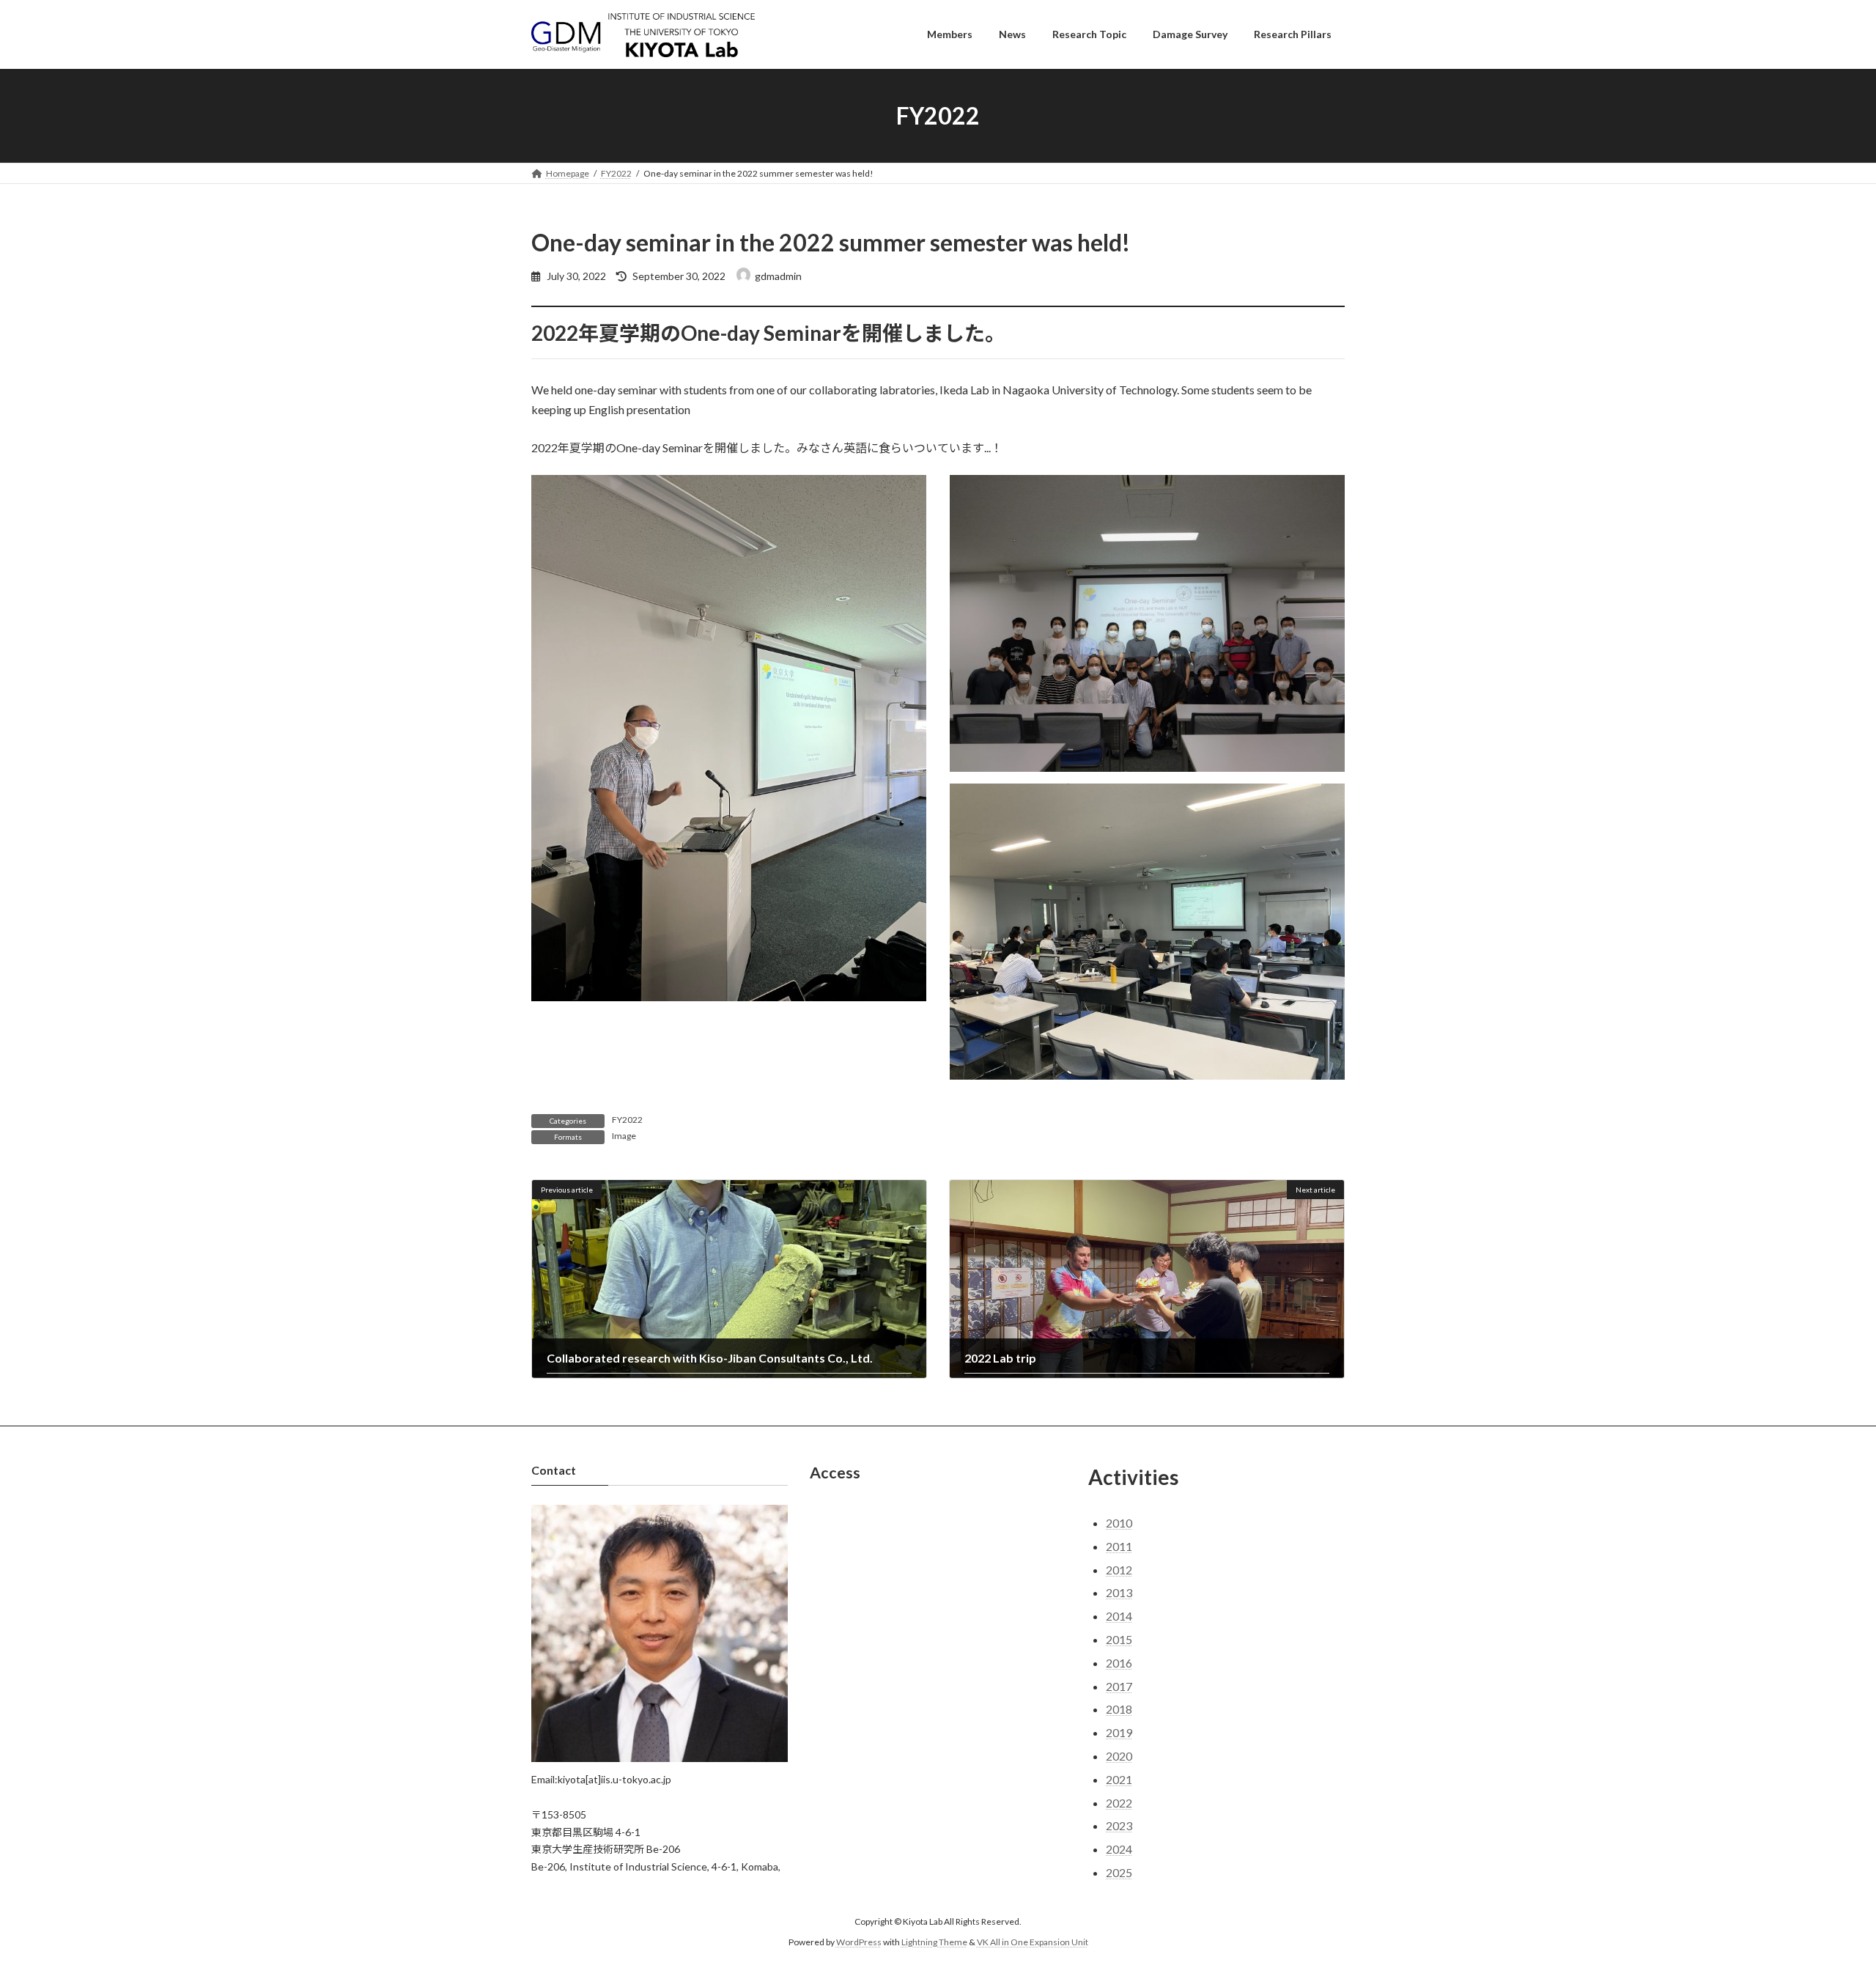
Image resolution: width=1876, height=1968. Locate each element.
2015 (1119, 1639)
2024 (1119, 1849)
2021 (1119, 1779)
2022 (1119, 1803)
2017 (1119, 1686)
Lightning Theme (934, 1942)
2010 (1119, 1523)
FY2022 (627, 1120)
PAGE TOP (1821, 1895)
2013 (1119, 1592)
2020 (1119, 1756)
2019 (1119, 1732)
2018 (1119, 1709)
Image (624, 1136)
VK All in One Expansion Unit (1033, 1942)
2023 (1119, 1825)
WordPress (859, 1942)
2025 (1119, 1872)
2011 (1119, 1546)
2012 (1119, 1570)
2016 (1119, 1663)
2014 (1119, 1616)
